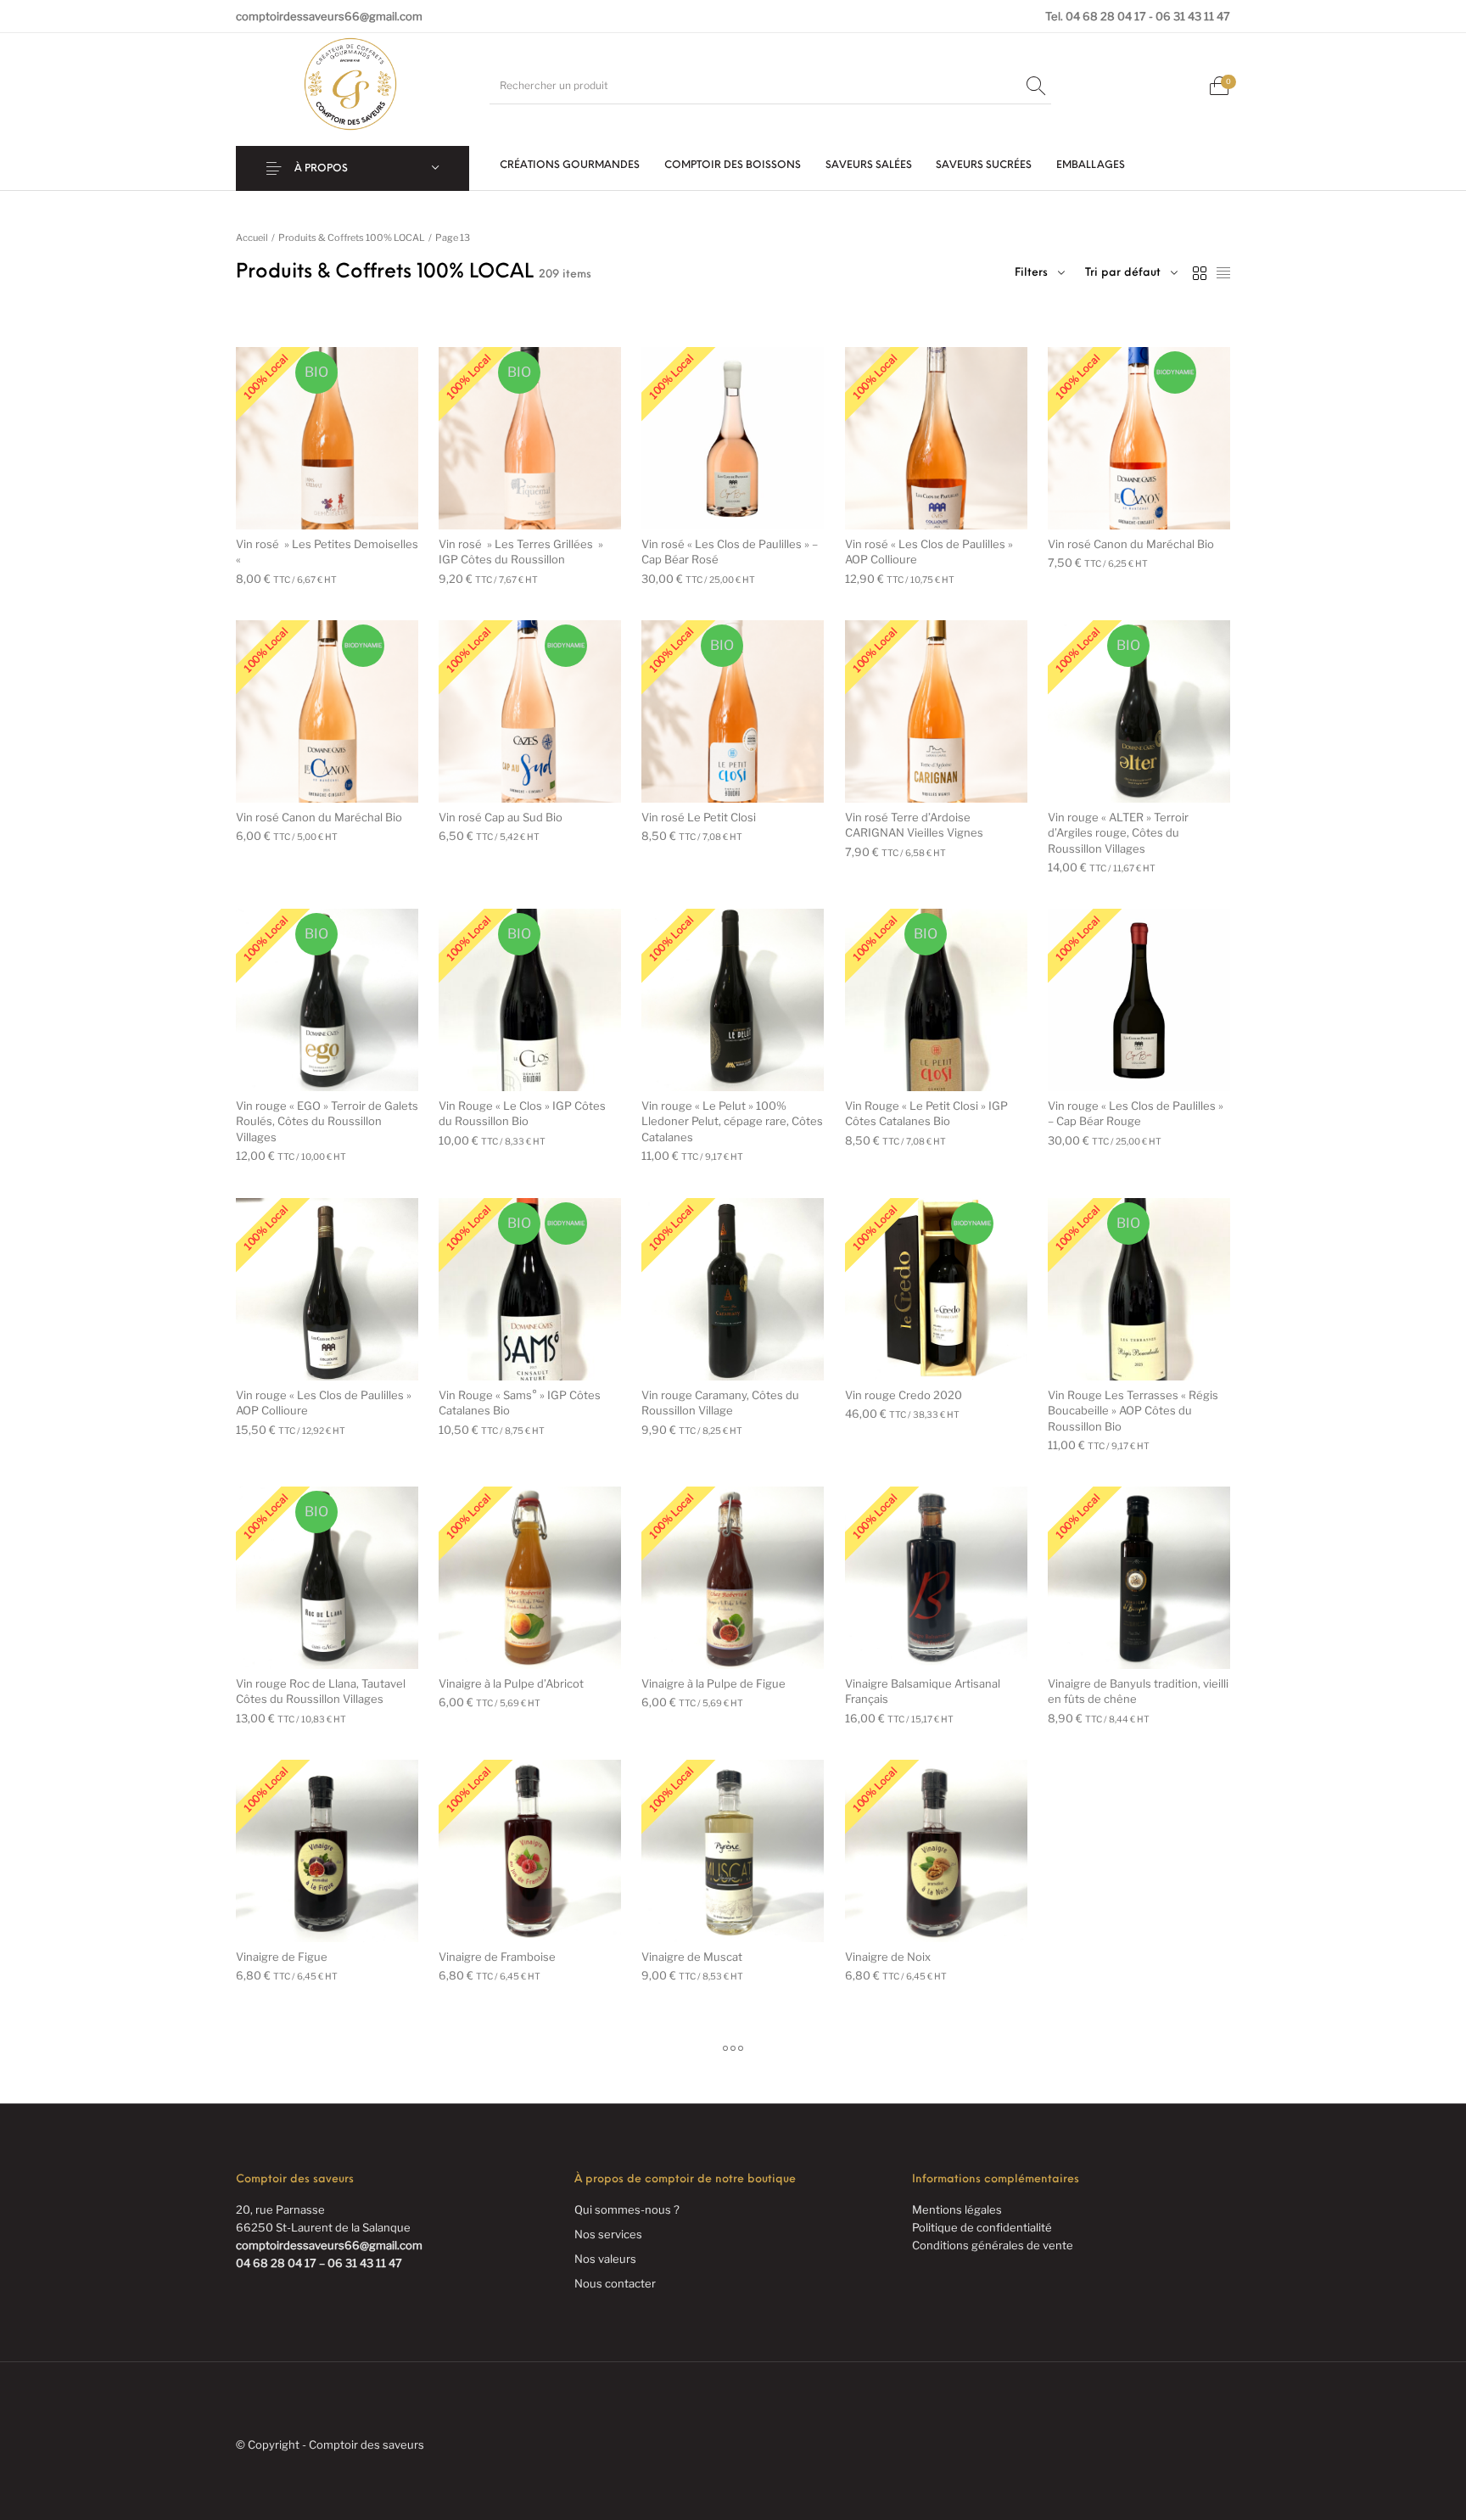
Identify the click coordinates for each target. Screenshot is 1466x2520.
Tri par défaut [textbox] (1123, 273)
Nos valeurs (605, 2259)
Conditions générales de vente (993, 2245)
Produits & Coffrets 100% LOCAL (352, 238)
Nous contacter (615, 2283)
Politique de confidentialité (982, 2227)
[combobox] (1131, 273)
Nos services (608, 2234)
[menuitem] (570, 166)
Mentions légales (957, 2209)
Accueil (252, 238)
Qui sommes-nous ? (627, 2209)
